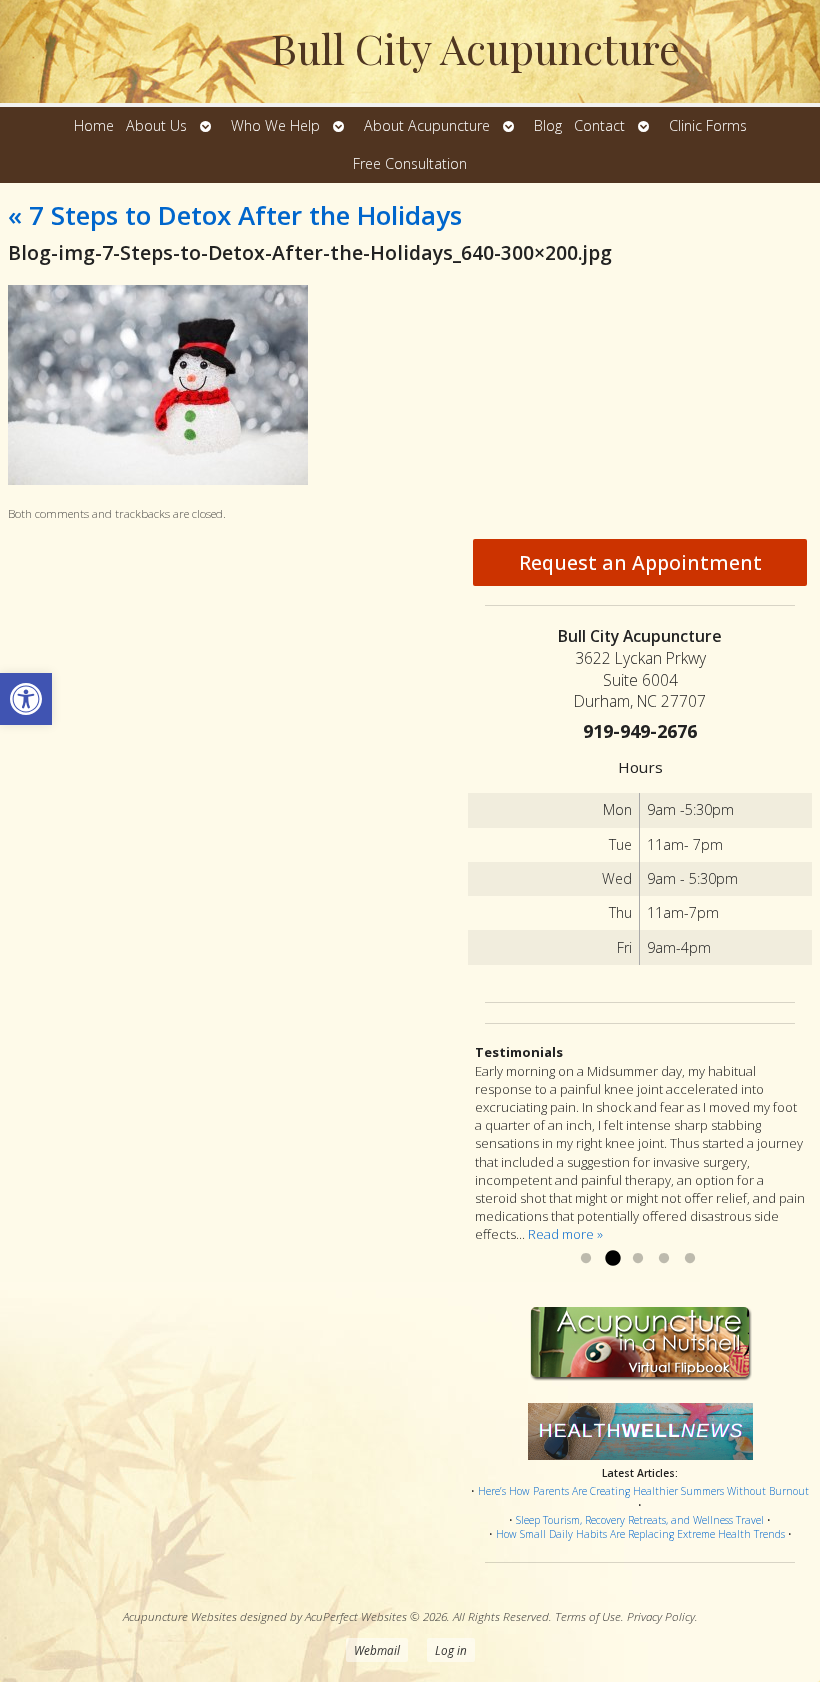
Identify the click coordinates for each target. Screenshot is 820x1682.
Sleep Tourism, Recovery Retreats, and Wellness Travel (640, 1520)
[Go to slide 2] (612, 1259)
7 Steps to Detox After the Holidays (235, 215)
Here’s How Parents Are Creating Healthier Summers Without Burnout (643, 1491)
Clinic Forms (708, 125)
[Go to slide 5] (690, 1259)
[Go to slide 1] (586, 1259)
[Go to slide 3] (638, 1259)
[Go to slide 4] (664, 1259)
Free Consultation (410, 163)
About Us (156, 125)
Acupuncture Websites (180, 1616)
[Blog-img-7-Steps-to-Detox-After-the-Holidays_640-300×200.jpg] (158, 480)
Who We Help (275, 125)
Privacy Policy (661, 1616)
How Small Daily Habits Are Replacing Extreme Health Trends (640, 1534)
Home (94, 125)
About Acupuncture (427, 125)
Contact (599, 125)
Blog (548, 125)
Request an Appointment (640, 562)
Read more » (565, 1234)
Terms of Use (588, 1616)
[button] (26, 699)
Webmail (377, 1650)
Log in (451, 1650)
